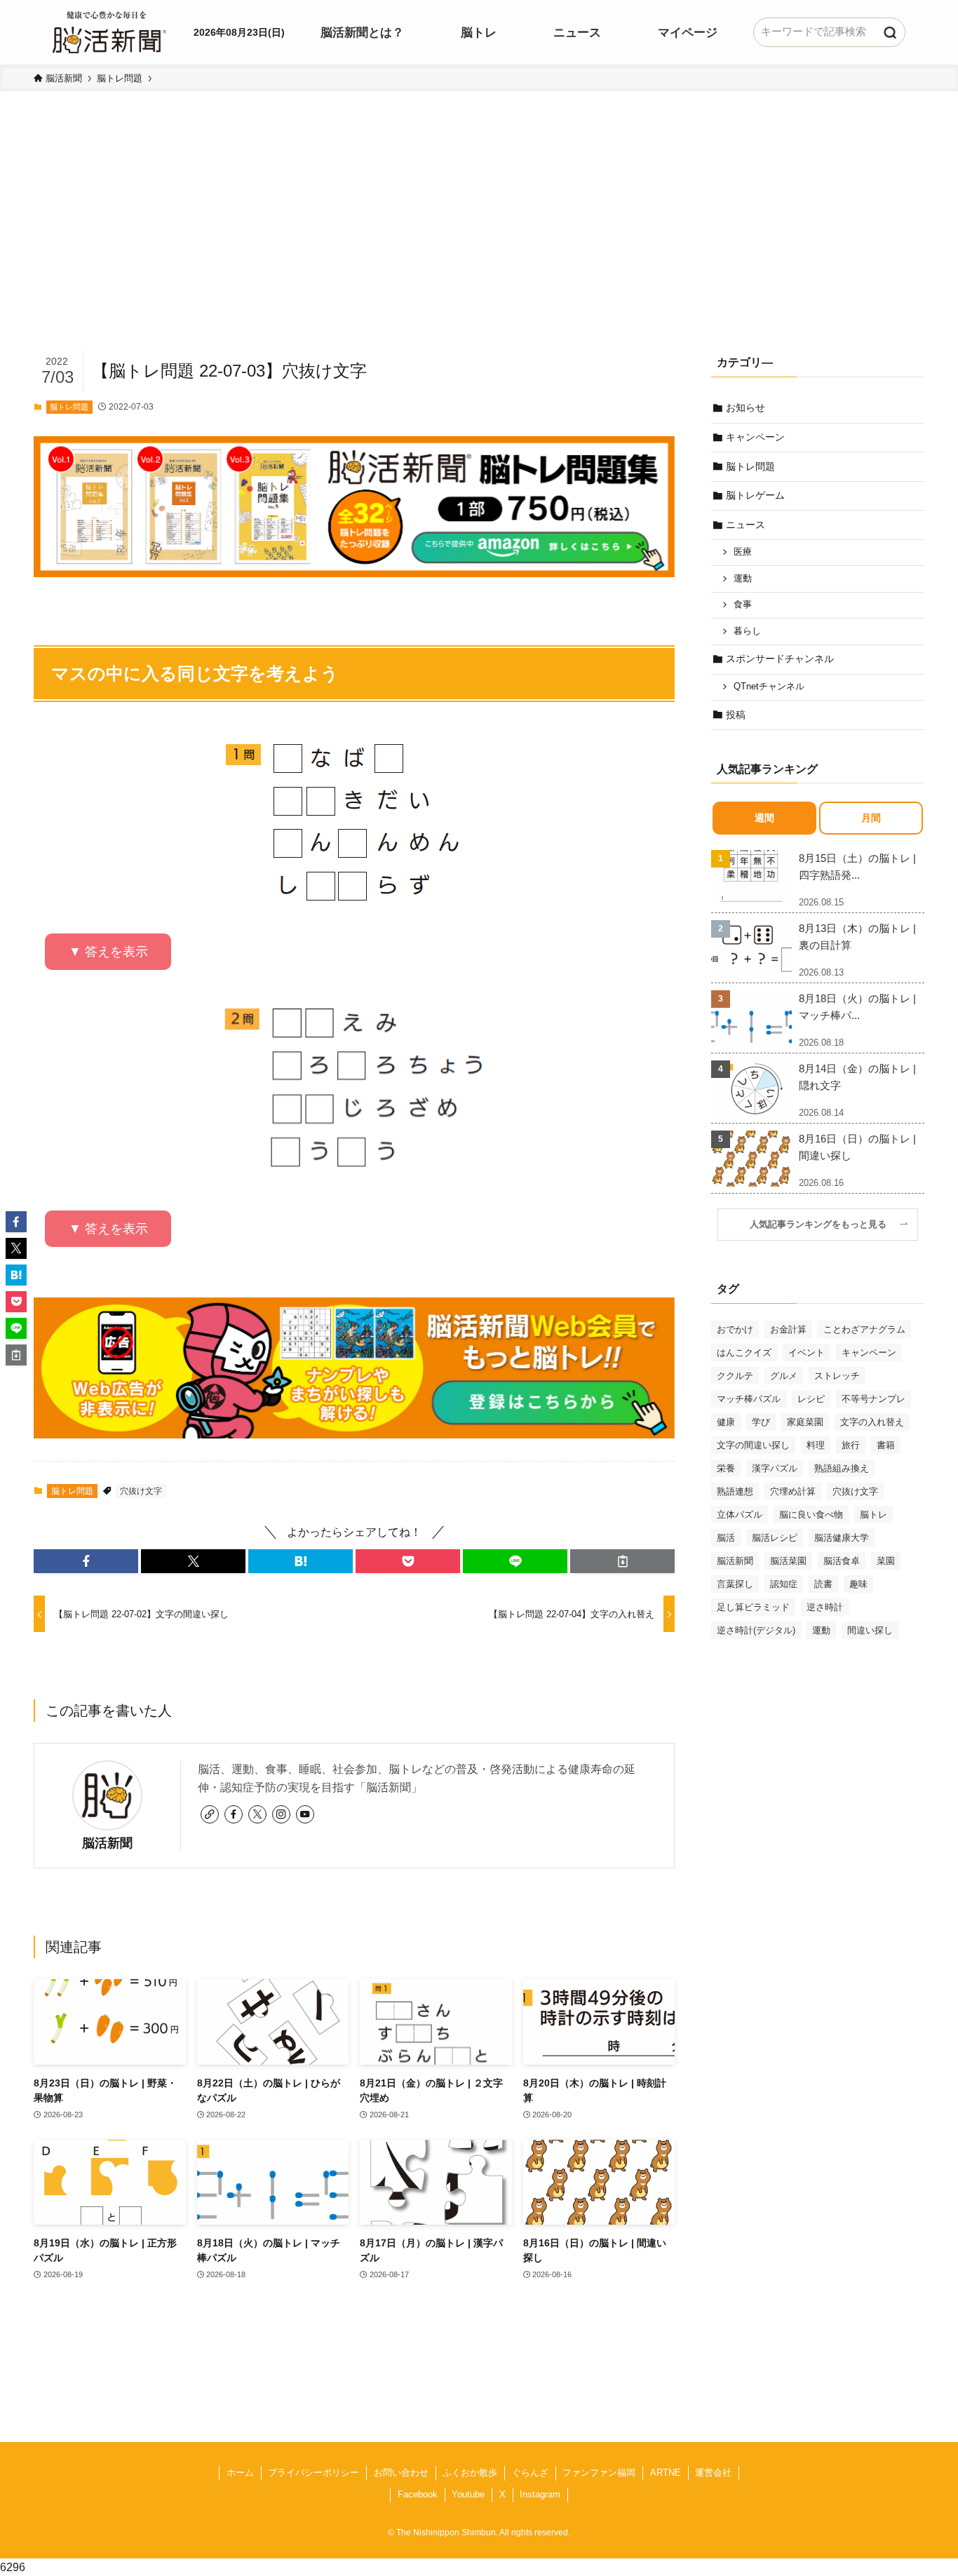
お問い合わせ (401, 2473)
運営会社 (713, 2473)
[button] (86, 1561)
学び (761, 1422)
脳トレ (873, 1515)
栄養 (726, 1468)
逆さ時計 (825, 1607)
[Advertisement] (479, 243)
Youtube (468, 2494)
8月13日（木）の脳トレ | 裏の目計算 (857, 937)
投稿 (736, 715)
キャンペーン (755, 437)
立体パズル (740, 1515)
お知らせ (746, 407)
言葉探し (735, 1584)
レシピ (811, 1399)
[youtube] (305, 1814)
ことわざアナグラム (864, 1329)
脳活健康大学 (842, 1538)
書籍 (886, 1445)
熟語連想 (735, 1491)
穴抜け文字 (141, 1491)
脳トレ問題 (69, 407)
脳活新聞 (107, 1843)
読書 (823, 1584)
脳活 (726, 1538)
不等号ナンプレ (873, 1399)
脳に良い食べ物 (811, 1515)
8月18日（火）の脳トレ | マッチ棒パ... (857, 1007)
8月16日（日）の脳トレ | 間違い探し (857, 1147)
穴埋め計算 (793, 1491)
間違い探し (870, 1630)
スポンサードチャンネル (780, 659)
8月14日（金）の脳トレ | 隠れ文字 (857, 1077)
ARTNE (666, 2473)
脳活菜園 (788, 1561)
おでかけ (735, 1329)
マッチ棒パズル (749, 1399)
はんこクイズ (744, 1353)
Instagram (540, 2494)
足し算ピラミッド (753, 1607)
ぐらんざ (530, 2473)
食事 (743, 605)
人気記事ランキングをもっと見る (823, 1225)
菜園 (886, 1561)
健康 (726, 1422)
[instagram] (281, 1814)
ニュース (746, 525)
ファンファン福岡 (599, 2473)
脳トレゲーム (755, 495)
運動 (743, 579)
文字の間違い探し (753, 1445)
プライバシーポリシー (313, 2473)
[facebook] (234, 1814)
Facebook (418, 2494)
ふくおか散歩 (470, 2473)
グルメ (784, 1376)
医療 (743, 552)
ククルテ (735, 1376)
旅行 (851, 1445)
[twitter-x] (257, 1814)
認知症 (784, 1584)
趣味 (858, 1584)
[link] (210, 1814)
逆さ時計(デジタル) (756, 1630)
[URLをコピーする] (622, 1561)
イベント (807, 1353)
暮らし (747, 631)
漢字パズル (775, 1468)
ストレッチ (837, 1376)
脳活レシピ (775, 1538)
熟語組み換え (842, 1468)
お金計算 (788, 1329)
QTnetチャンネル (769, 687)
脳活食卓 (842, 1561)
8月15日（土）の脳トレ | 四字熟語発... (857, 866)
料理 (816, 1445)
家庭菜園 (805, 1422)
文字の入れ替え (872, 1422)
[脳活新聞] (109, 30)
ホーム (240, 2473)
